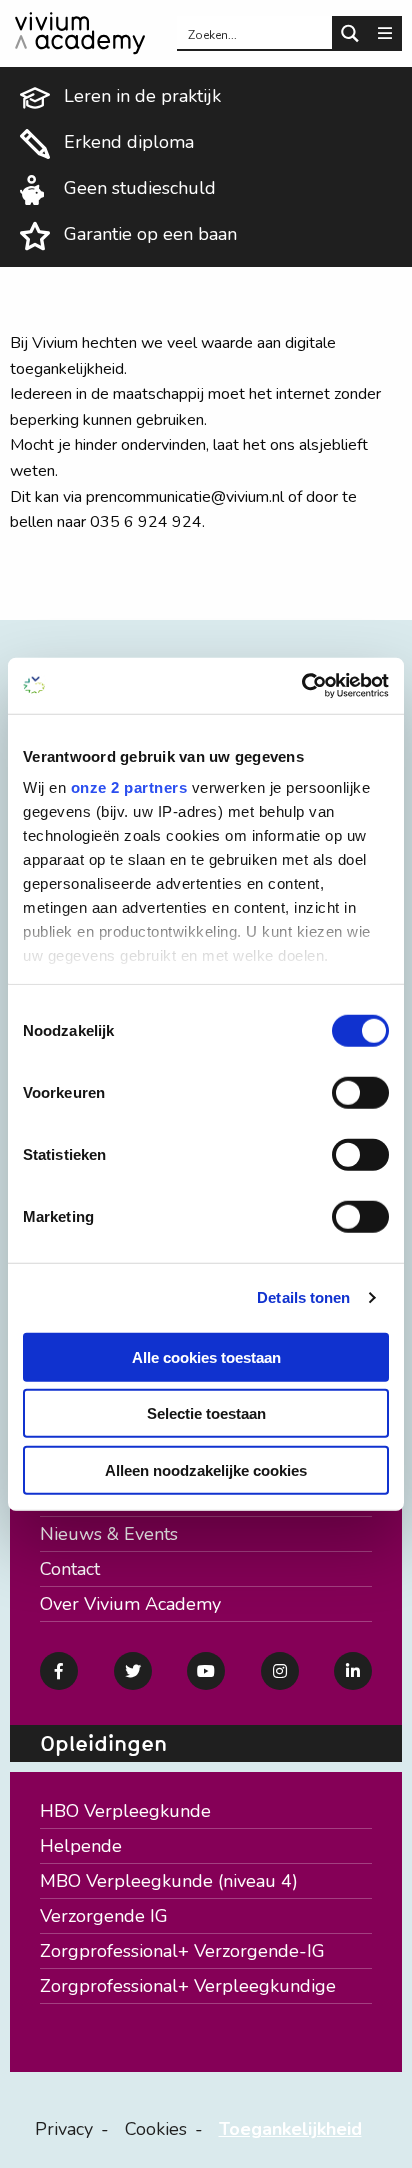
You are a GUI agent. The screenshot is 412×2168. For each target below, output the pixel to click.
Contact (70, 1569)
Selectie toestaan (206, 1413)
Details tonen (303, 1297)
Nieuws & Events (109, 1534)
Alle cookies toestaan (206, 1356)
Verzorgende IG (104, 1916)
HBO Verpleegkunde (125, 1811)
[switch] (360, 1092)
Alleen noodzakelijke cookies (206, 1469)
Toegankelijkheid (290, 2129)
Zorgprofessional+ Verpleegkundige (188, 1986)
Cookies (156, 2129)
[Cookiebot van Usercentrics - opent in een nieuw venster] (301, 686)
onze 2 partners (129, 787)
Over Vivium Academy (130, 1604)
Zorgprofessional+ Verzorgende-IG (182, 1951)
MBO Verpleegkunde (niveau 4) (169, 1881)
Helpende (81, 1846)
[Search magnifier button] (349, 33)
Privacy (64, 2129)
